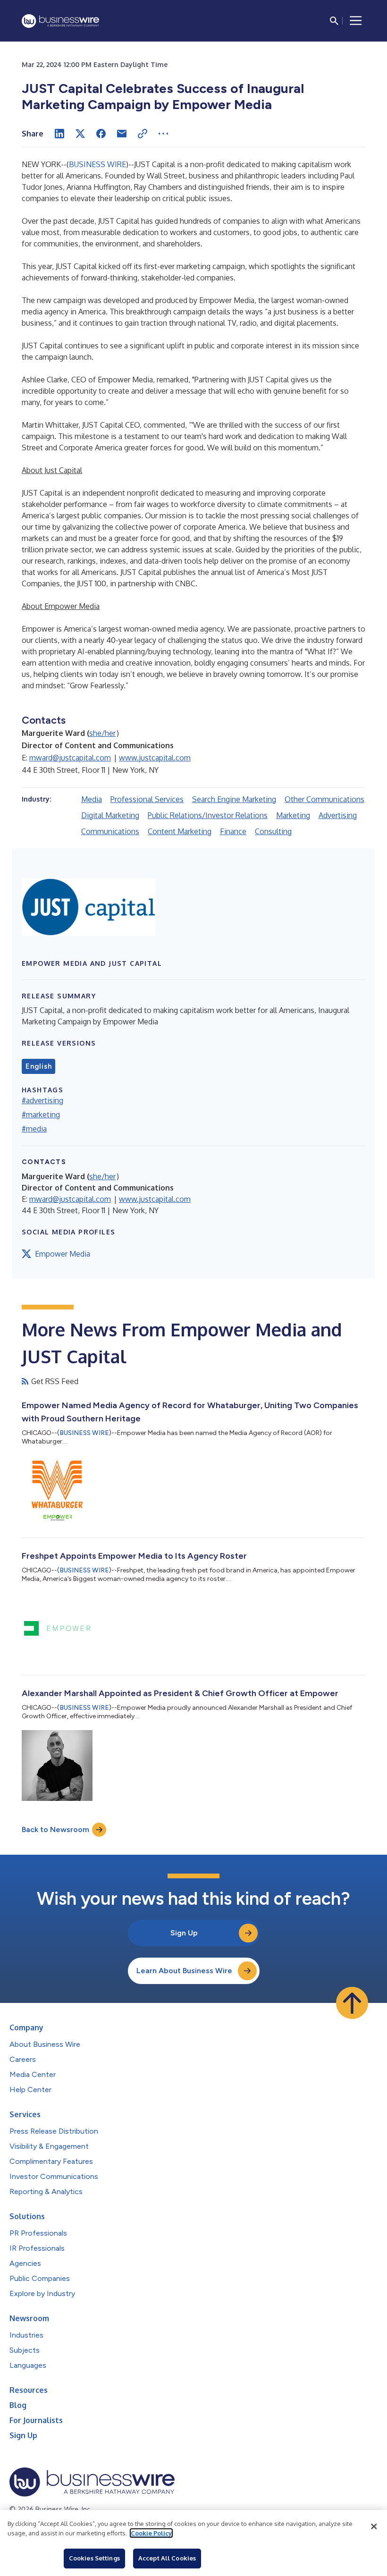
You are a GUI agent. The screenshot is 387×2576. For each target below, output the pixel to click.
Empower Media (63, 1254)
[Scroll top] (352, 2003)
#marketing (41, 1115)
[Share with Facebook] (101, 134)
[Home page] (60, 21)
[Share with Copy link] (143, 134)
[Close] (374, 2526)
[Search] (334, 21)
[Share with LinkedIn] (59, 134)
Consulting (273, 831)
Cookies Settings (94, 2558)
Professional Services (147, 799)
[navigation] (356, 21)
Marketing (293, 815)
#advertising (42, 1100)
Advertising (338, 815)
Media (92, 799)
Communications (110, 831)
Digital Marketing (110, 815)
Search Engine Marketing (234, 799)
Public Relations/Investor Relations (208, 815)
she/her (102, 733)
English (38, 1066)
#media (34, 1129)
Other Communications (324, 799)
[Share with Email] (122, 134)
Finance (233, 831)
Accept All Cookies (167, 2558)
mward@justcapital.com (70, 758)
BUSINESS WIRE (97, 164)
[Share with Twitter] (80, 134)
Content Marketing (180, 831)
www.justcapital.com (155, 758)
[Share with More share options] (163, 134)
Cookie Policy (151, 2533)
